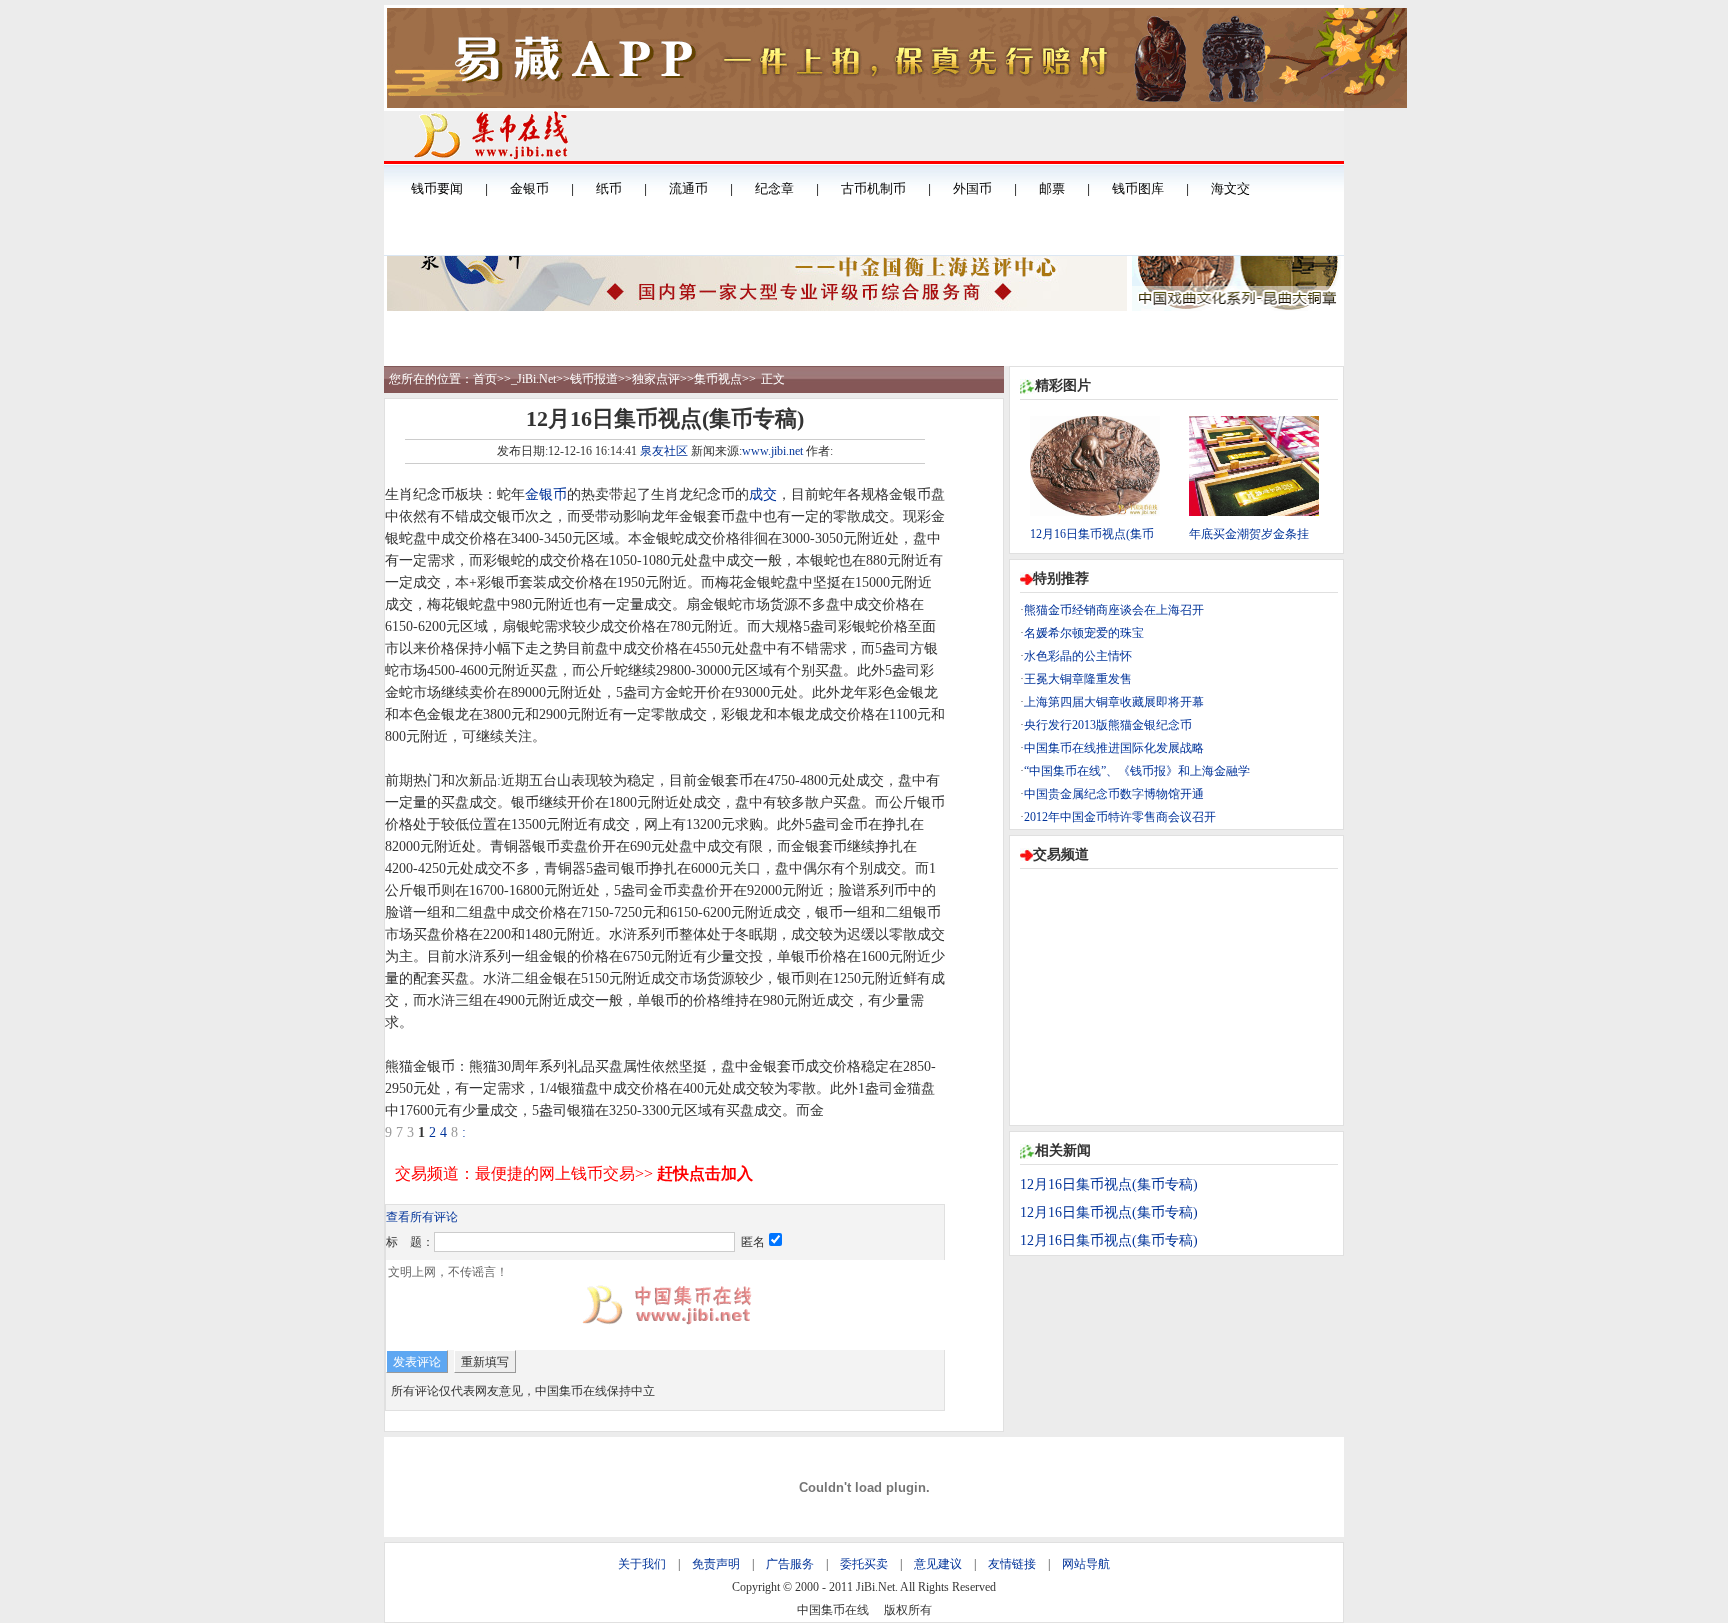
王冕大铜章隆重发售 (1078, 679)
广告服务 (790, 1564)
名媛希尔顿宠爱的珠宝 (1084, 633)
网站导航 (1086, 1564)
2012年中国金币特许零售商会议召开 (1120, 817)
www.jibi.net (772, 451)
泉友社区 (664, 451)
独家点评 (656, 379)
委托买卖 (864, 1564)
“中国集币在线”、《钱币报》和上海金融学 (1137, 771)
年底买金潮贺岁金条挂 (1249, 534)
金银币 (546, 494)
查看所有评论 (422, 1217)
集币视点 (718, 379)
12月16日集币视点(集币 (1092, 534)
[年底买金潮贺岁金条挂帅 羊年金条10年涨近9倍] (1254, 512)
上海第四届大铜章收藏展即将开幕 (1114, 702)
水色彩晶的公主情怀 (1078, 656)
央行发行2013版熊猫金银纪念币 (1108, 725)
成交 (763, 494)
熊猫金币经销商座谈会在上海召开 (1114, 610)
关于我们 (642, 1564)
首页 (485, 379)
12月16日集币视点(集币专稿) (1109, 1184)
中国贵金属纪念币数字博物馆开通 (1114, 794)
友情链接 (1012, 1564)
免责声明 (716, 1564)
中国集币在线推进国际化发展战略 (1114, 748)
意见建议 (938, 1564)
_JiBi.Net (533, 379)
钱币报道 (594, 379)
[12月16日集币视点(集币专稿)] (1095, 512)
